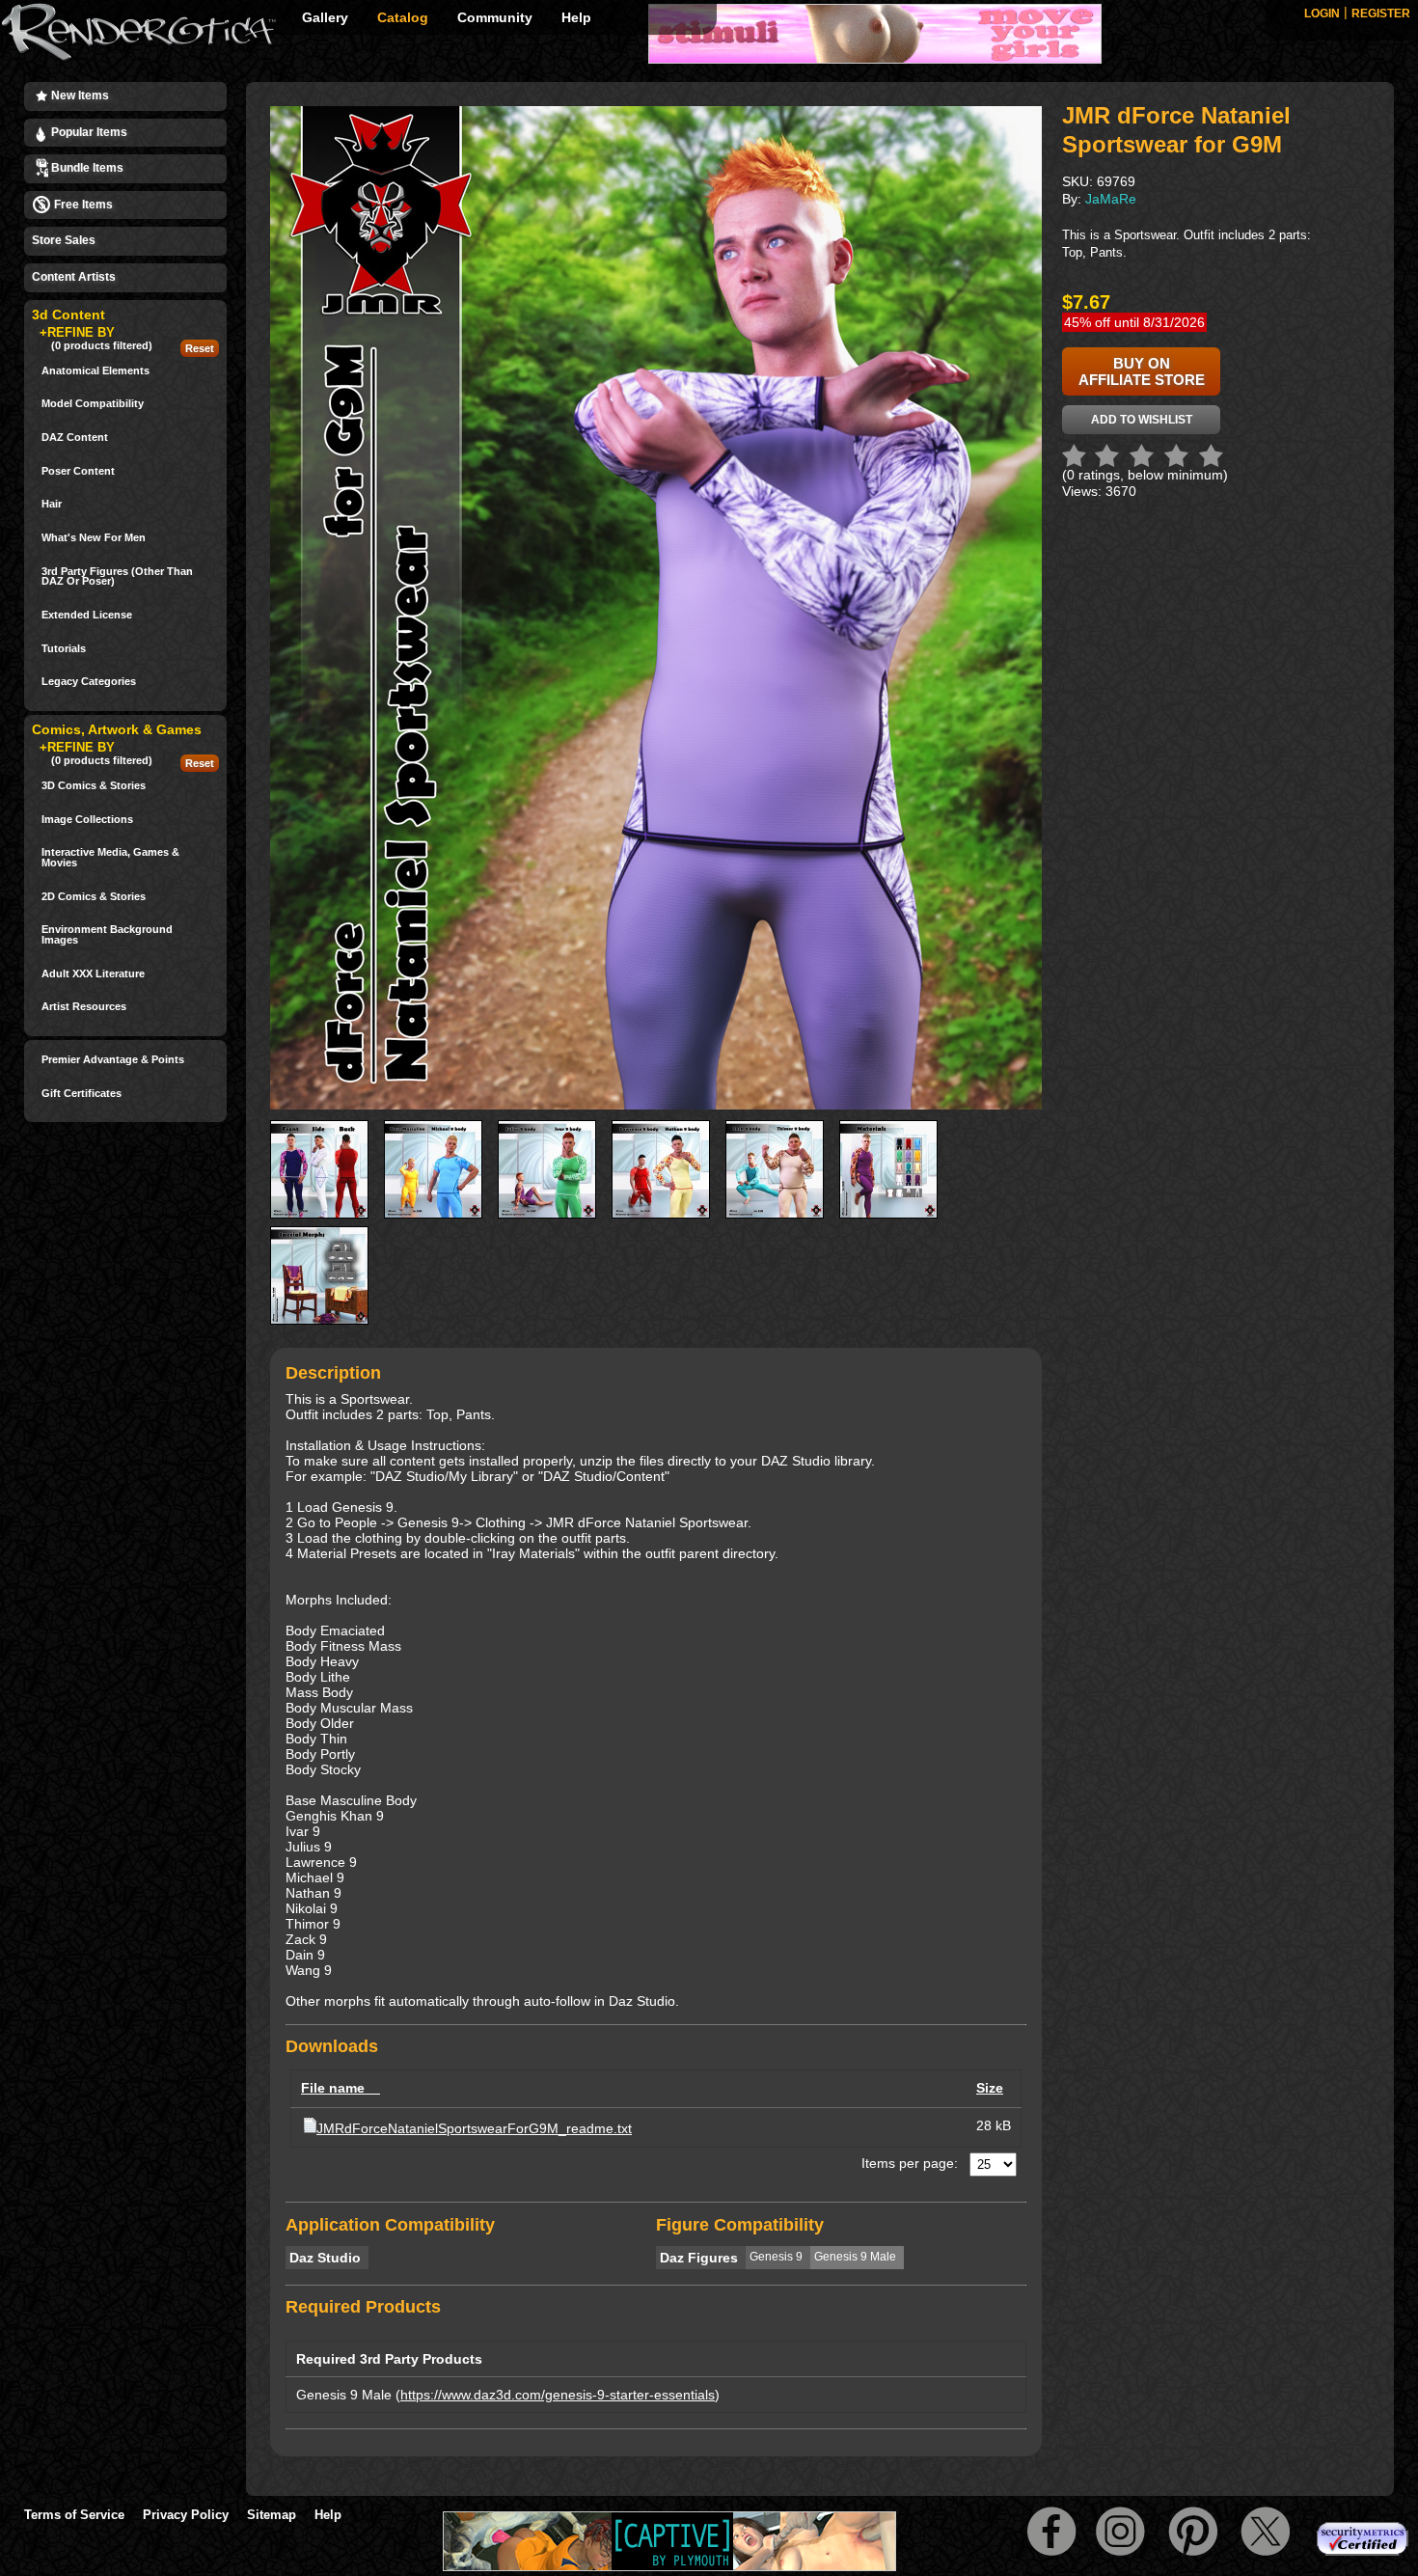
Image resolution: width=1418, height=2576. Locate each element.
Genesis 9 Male (344, 2395)
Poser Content (78, 471)
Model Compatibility (93, 404)
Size (990, 2088)
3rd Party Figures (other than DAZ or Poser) (117, 576)
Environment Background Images (107, 934)
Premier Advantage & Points (113, 1060)
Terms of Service (74, 2515)
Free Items (82, 205)
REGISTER (1381, 14)
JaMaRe (1111, 199)
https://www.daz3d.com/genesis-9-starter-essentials (558, 2395)
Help (576, 17)
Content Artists (74, 277)
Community (495, 17)
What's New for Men (94, 538)
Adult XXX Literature (93, 974)
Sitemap (272, 2515)
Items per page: (910, 2163)
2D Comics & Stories (94, 897)
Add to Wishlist (1142, 420)
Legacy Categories (89, 682)
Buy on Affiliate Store (1142, 371)
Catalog (403, 17)
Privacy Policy (186, 2515)
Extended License (87, 615)
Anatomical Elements (95, 371)
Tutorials (64, 649)
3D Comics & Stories (94, 786)
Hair (52, 504)
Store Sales (64, 240)
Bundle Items (86, 168)
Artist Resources (84, 1007)
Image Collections (87, 820)
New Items (79, 96)
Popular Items (88, 132)
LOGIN (1322, 14)
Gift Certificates (82, 1094)
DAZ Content (75, 438)
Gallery (325, 17)
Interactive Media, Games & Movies (110, 857)
